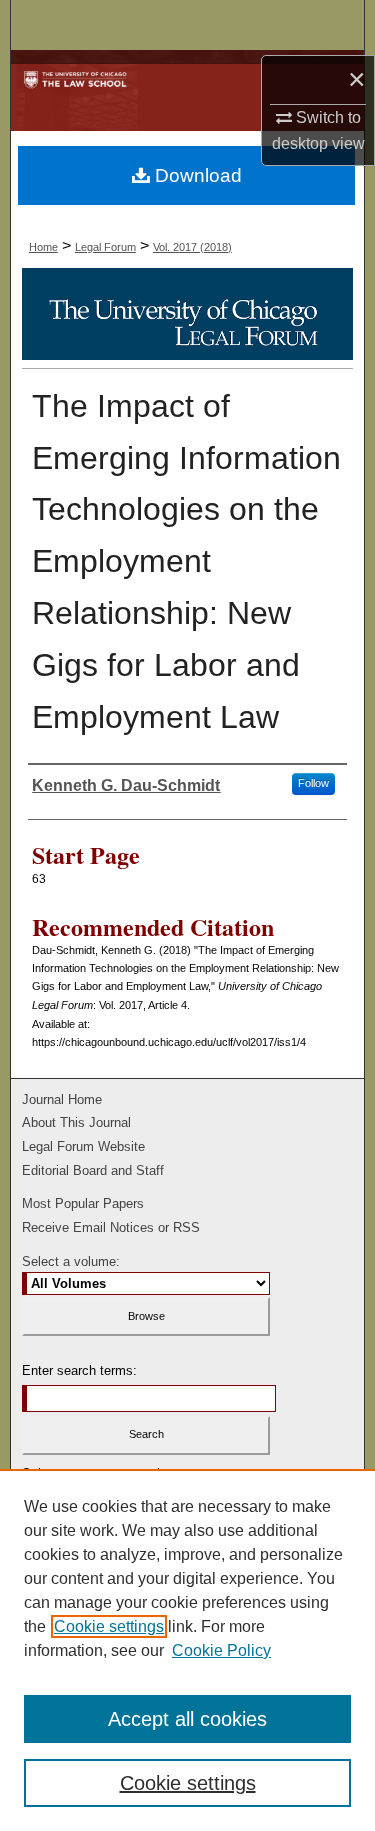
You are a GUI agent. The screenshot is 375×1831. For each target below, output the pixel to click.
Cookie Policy (221, 1650)
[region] (187, 1650)
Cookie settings (109, 1626)
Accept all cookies (187, 1719)
